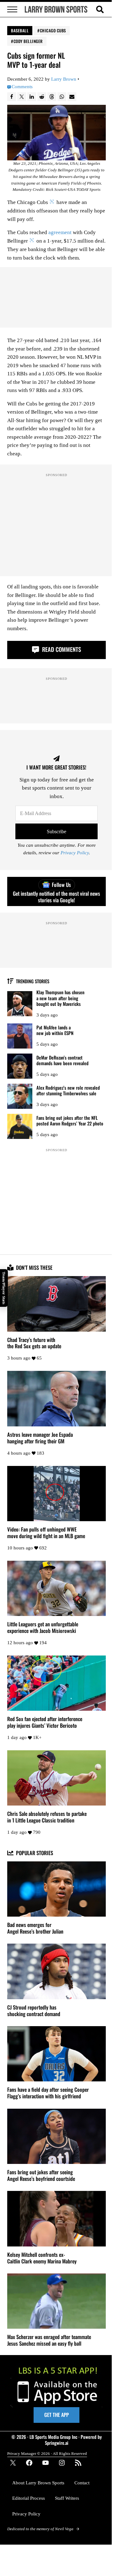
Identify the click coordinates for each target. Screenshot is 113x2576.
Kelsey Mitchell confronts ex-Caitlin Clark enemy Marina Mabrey (42, 2258)
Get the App (56, 2415)
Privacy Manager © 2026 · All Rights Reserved (47, 2453)
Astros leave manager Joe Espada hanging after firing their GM (40, 1438)
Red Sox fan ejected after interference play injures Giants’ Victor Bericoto (45, 1722)
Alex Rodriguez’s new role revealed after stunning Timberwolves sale (68, 1090)
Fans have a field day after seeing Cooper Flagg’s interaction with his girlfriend (48, 2093)
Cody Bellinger (28, 41)
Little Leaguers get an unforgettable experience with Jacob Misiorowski (43, 1628)
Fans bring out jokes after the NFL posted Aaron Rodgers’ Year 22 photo (70, 1121)
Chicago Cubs (53, 30)
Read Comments (61, 649)
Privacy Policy (75, 853)
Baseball (20, 30)
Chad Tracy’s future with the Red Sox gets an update (34, 1343)
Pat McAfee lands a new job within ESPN (55, 1030)
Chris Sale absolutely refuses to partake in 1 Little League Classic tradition (47, 1817)
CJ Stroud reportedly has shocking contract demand (34, 2011)
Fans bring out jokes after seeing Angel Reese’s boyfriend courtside (41, 2176)
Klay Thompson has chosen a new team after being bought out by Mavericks (60, 998)
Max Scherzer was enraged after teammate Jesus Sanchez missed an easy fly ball (49, 2340)
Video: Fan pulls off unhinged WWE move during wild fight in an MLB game (46, 1533)
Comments (22, 87)
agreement (60, 232)
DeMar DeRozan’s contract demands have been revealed (62, 1060)
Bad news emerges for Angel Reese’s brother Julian (35, 1928)
